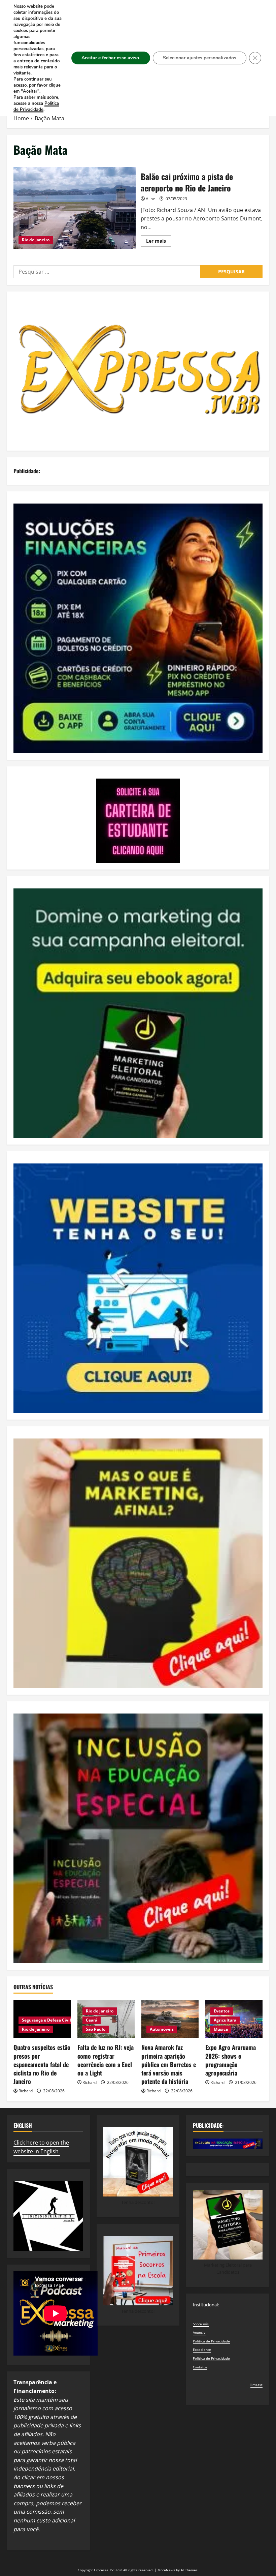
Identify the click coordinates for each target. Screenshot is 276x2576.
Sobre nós (201, 2324)
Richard (26, 2091)
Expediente (202, 2350)
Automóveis (162, 2029)
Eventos (222, 2011)
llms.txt (256, 2385)
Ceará (92, 2020)
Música (221, 2029)
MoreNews (166, 2570)
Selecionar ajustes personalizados (200, 58)
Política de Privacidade (211, 2341)
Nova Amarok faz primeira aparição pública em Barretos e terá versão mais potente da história (169, 2064)
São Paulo (96, 2029)
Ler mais (159, 242)
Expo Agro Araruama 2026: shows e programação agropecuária (231, 2060)
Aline (150, 199)
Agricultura (225, 2020)
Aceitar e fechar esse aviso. (111, 58)
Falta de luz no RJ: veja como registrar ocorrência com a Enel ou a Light (106, 2060)
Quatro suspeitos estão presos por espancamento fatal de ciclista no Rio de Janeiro (42, 2064)
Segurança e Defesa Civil (46, 2020)
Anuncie (199, 2332)
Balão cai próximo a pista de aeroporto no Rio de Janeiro (75, 208)
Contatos (200, 2367)
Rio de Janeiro (36, 240)
